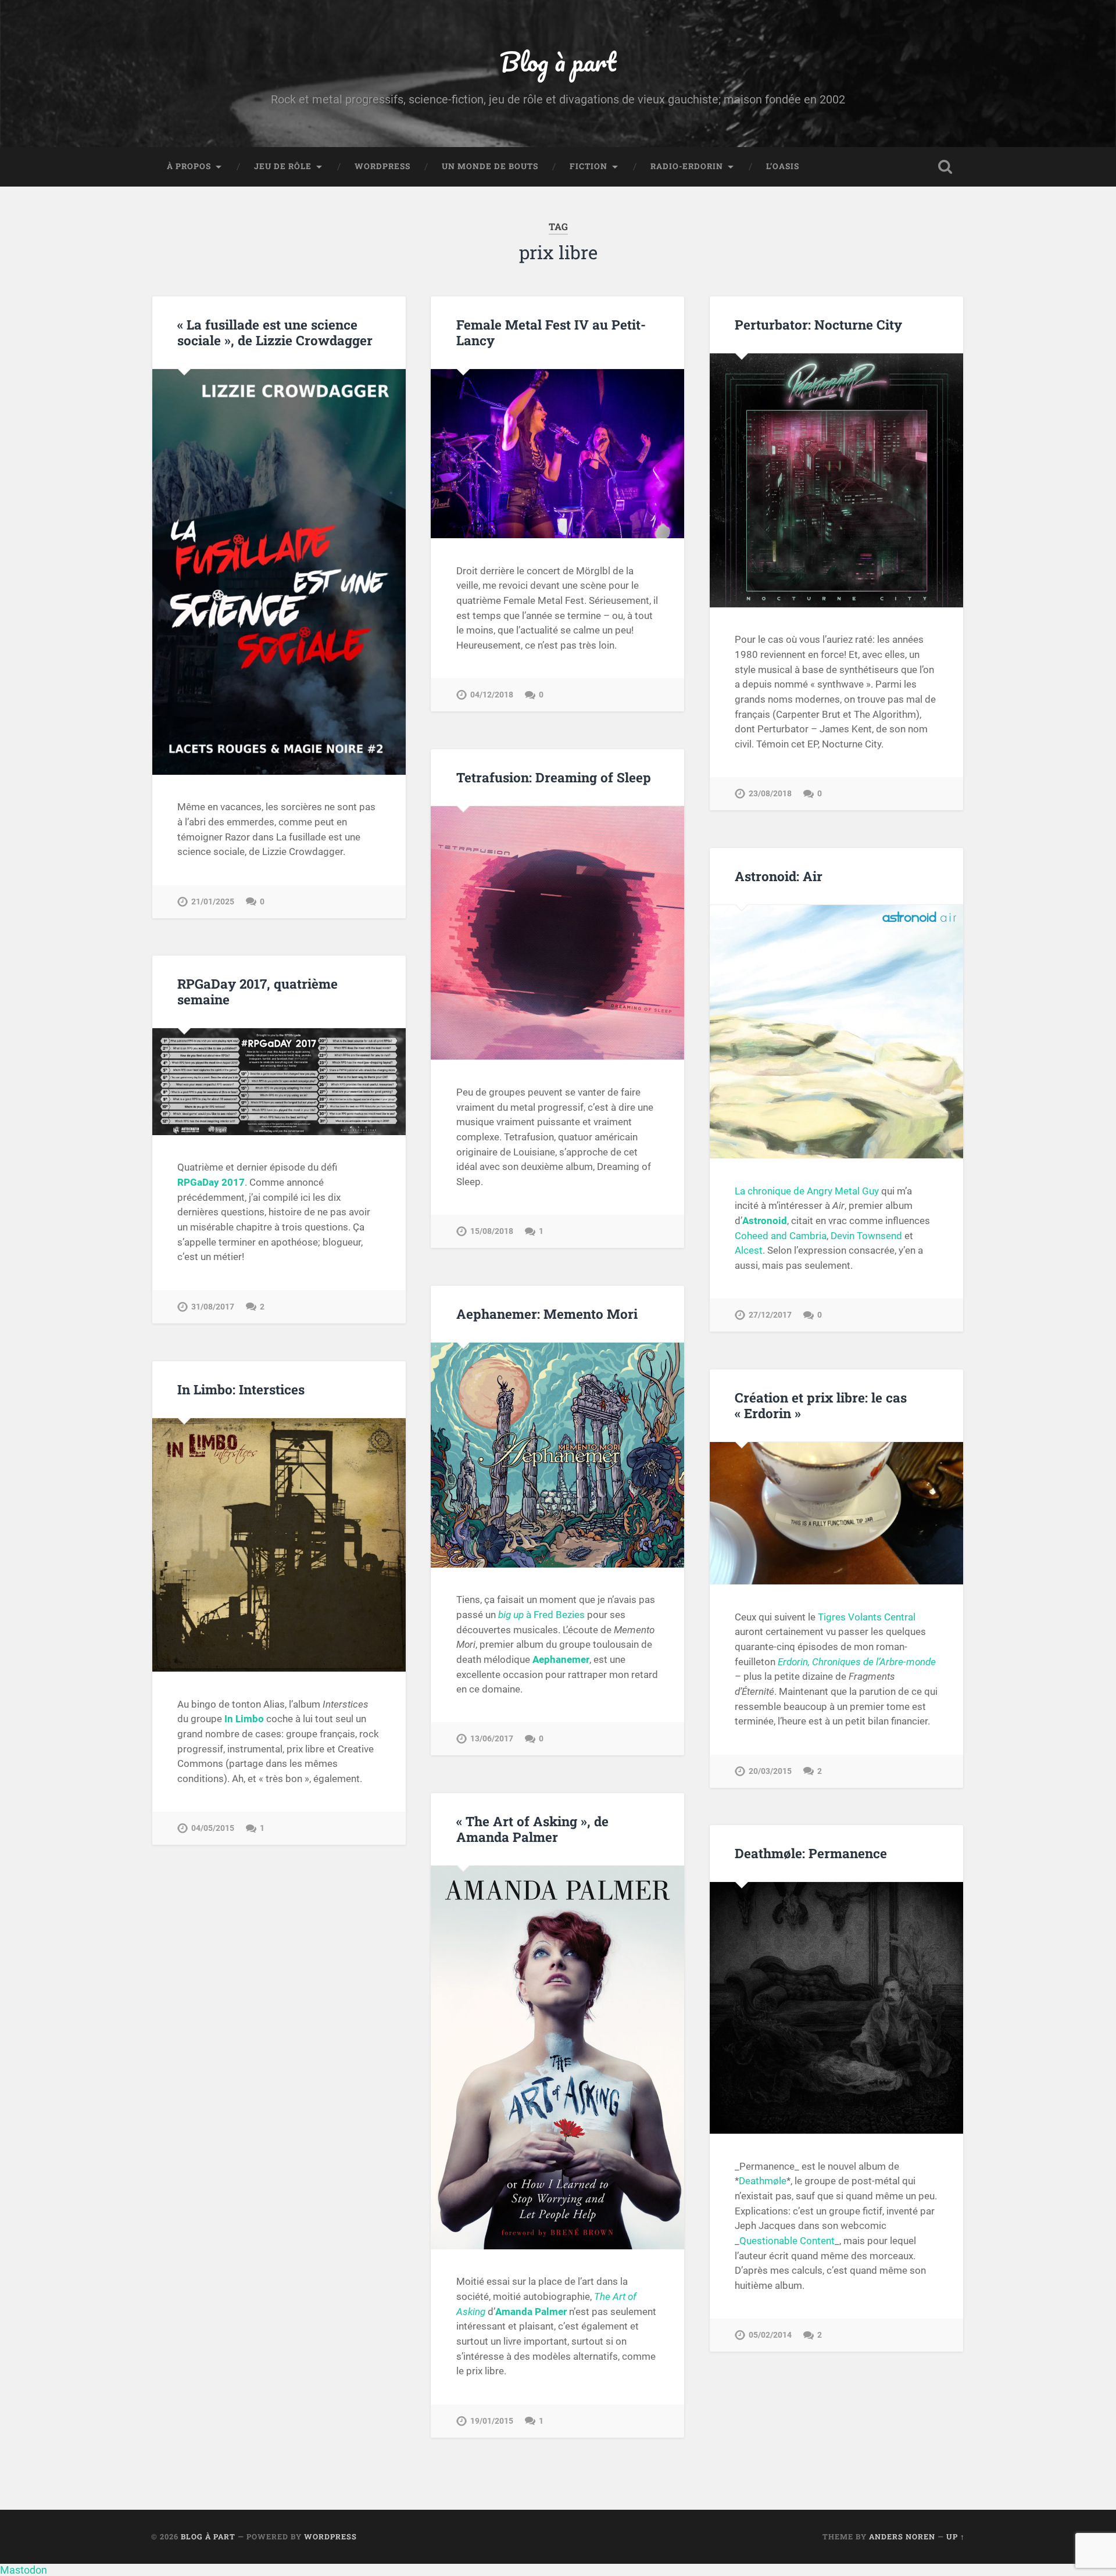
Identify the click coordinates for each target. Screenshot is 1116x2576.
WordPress (382, 166)
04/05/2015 (213, 1828)
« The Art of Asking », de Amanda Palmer (532, 1829)
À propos (189, 166)
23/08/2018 (770, 794)
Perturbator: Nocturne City (818, 324)
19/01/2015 (492, 2421)
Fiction (589, 166)
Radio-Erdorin (687, 166)
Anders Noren (902, 2536)
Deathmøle (763, 2181)
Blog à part (558, 61)
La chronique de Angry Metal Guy (807, 1191)
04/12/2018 (492, 695)
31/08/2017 (213, 1307)
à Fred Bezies (541, 1615)
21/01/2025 (213, 902)
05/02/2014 (770, 2335)
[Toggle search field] (945, 167)
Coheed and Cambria (781, 1236)
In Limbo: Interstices (241, 1389)
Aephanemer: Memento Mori (547, 1314)
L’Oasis (783, 166)
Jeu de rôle (283, 166)
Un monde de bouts (490, 166)
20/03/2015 (770, 1771)
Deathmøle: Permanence (811, 1853)
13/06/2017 (492, 1739)
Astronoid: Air (779, 876)
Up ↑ (956, 2536)
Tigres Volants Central (867, 1617)
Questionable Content (787, 2241)
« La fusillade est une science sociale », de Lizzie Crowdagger (275, 332)
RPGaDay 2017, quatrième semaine (257, 991)
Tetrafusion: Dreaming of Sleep (554, 777)
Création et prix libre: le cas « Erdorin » (821, 1405)
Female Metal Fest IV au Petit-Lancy (551, 332)
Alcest (749, 1250)
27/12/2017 (770, 1315)
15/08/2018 (492, 1231)
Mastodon (24, 2570)
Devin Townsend (866, 1236)
